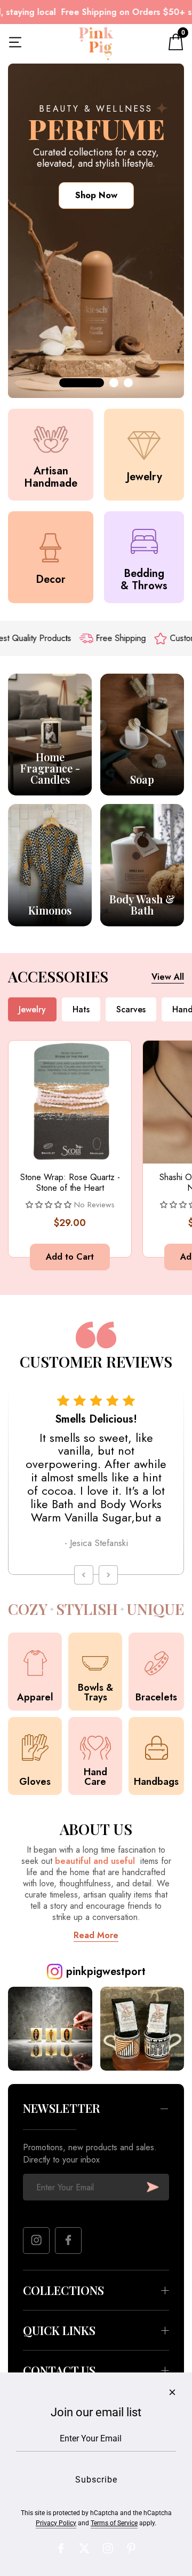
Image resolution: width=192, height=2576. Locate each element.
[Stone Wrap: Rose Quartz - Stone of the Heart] (70, 1102)
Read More (96, 1935)
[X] (84, 2548)
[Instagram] (36, 2241)
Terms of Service (114, 2523)
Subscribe (153, 2187)
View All (168, 977)
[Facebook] (68, 2241)
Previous (84, 1575)
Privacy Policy (56, 2523)
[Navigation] (15, 44)
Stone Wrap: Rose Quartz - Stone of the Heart (70, 1183)
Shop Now (96, 195)
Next (108, 1575)
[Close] (172, 2392)
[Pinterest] (131, 2548)
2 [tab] (114, 383)
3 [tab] (128, 383)
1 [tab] (82, 383)
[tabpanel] (96, 231)
